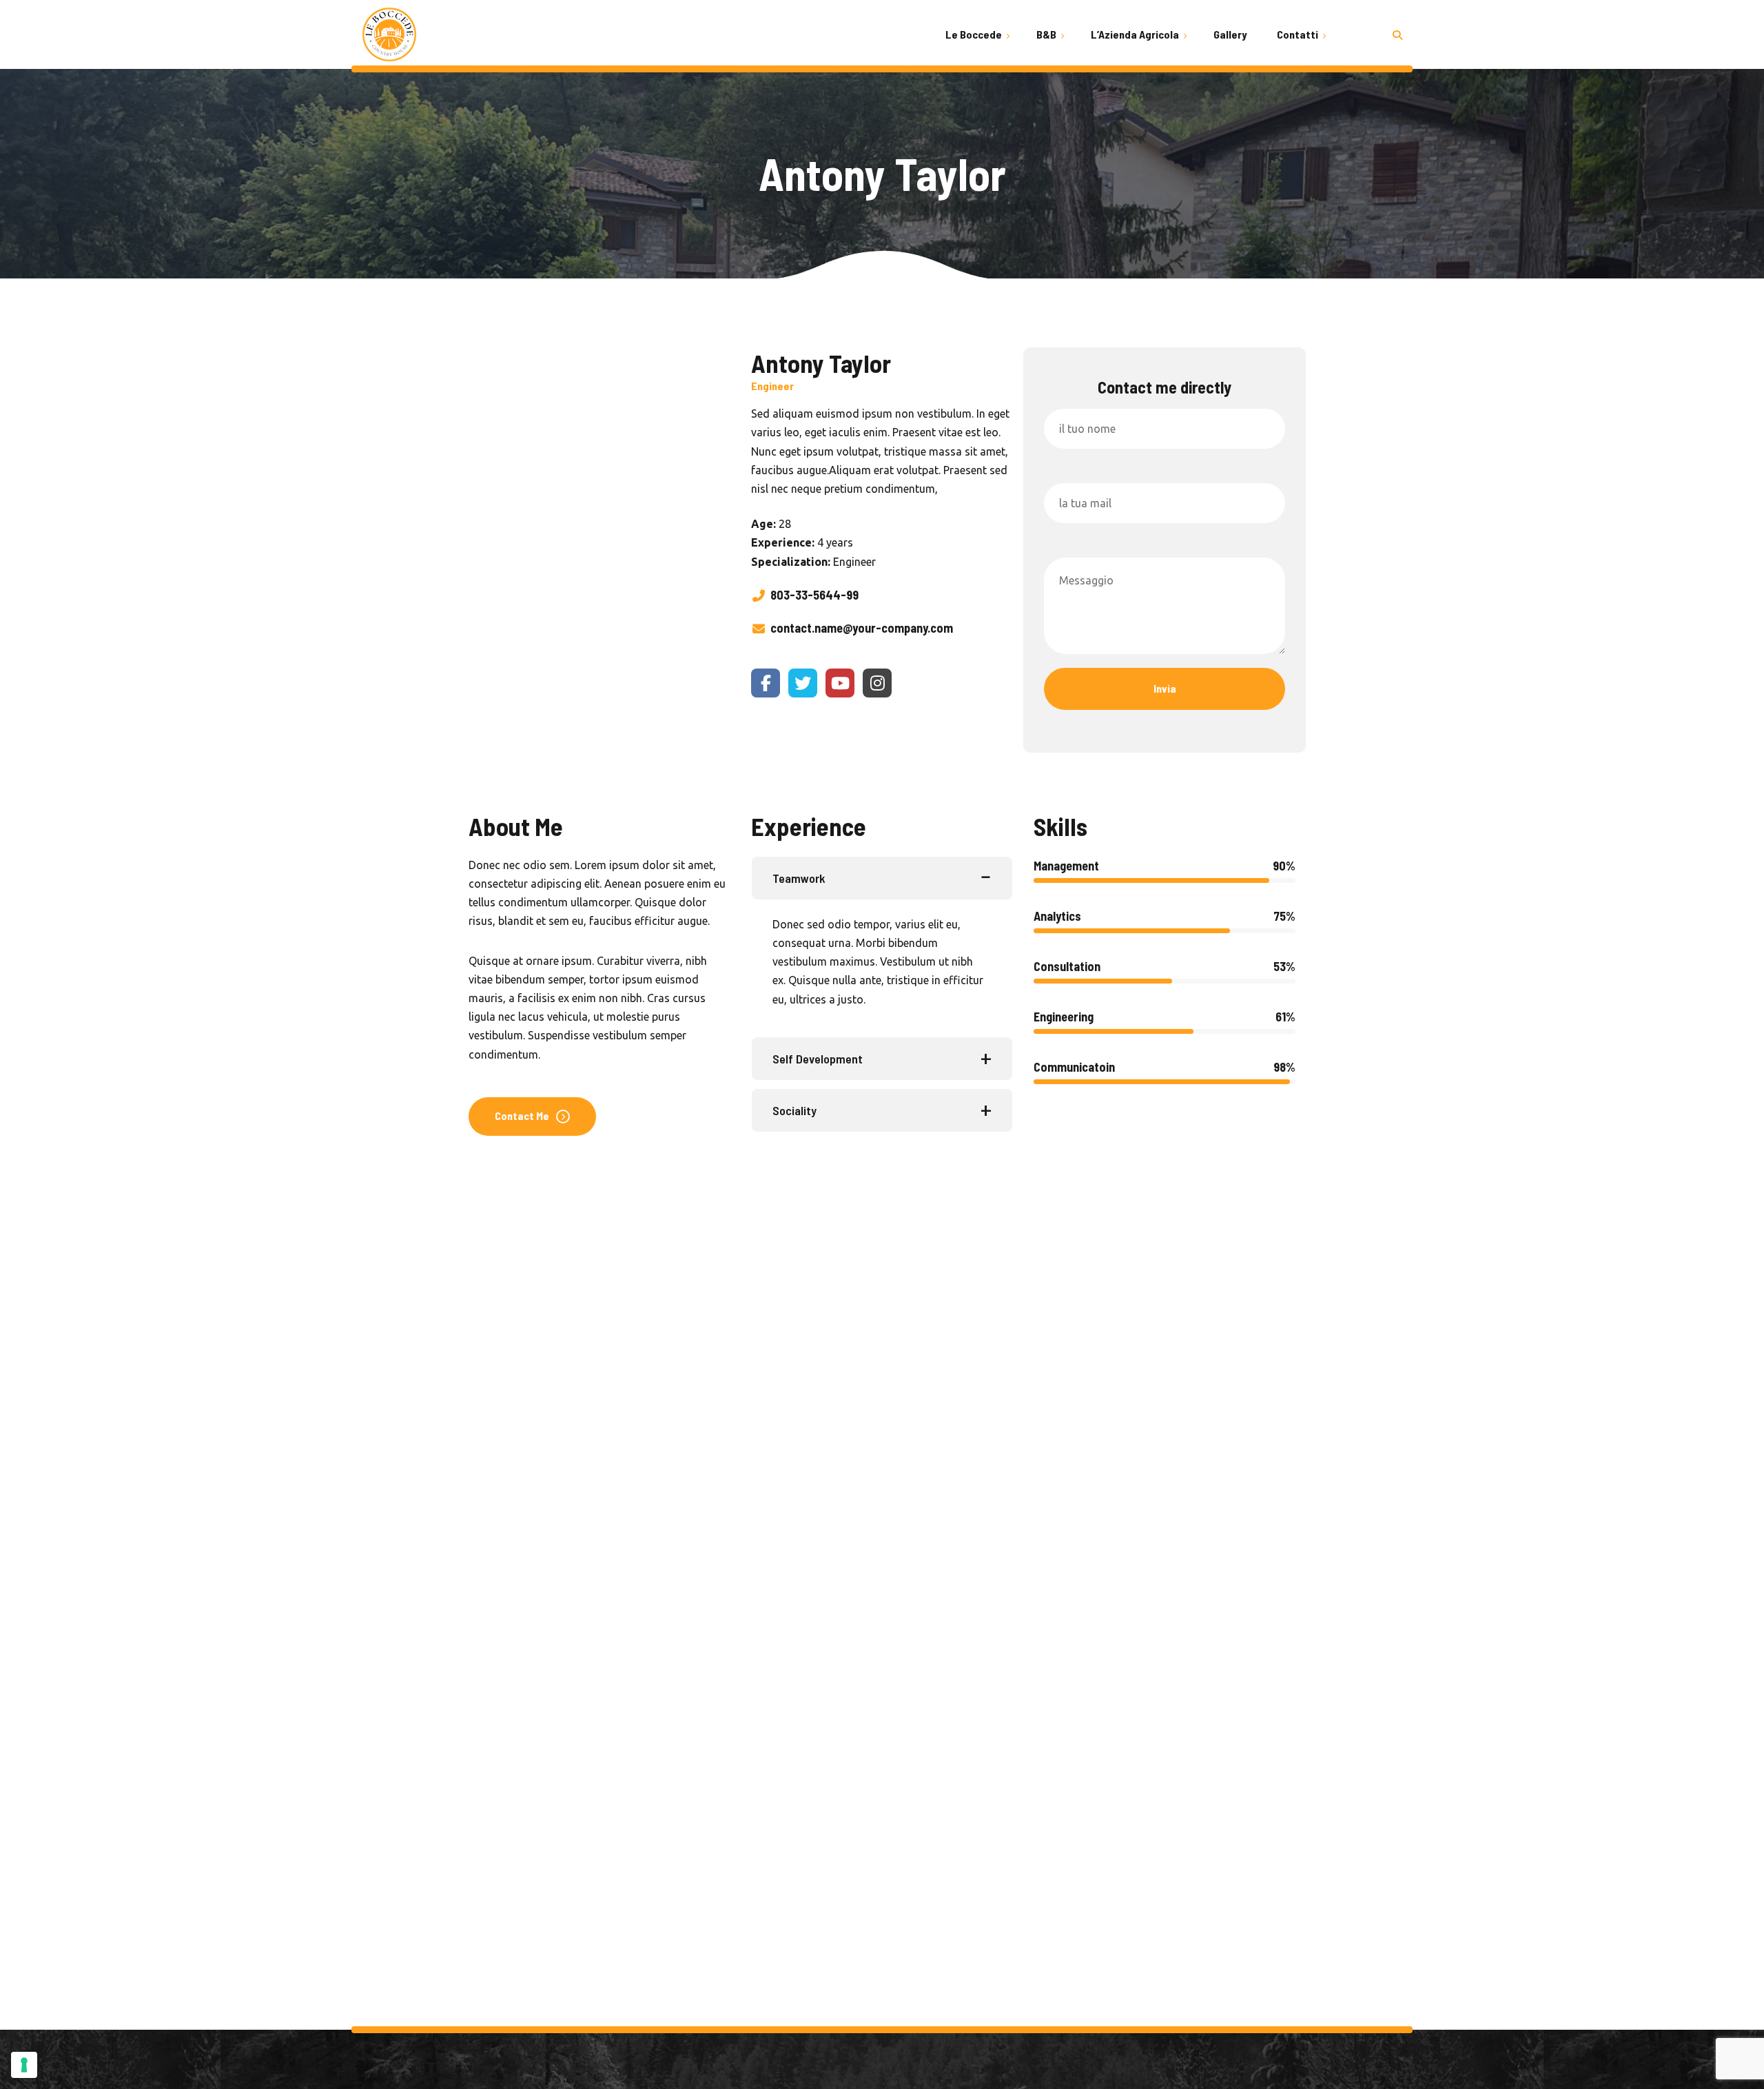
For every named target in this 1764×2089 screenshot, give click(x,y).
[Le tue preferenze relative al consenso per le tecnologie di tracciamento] (24, 2065)
